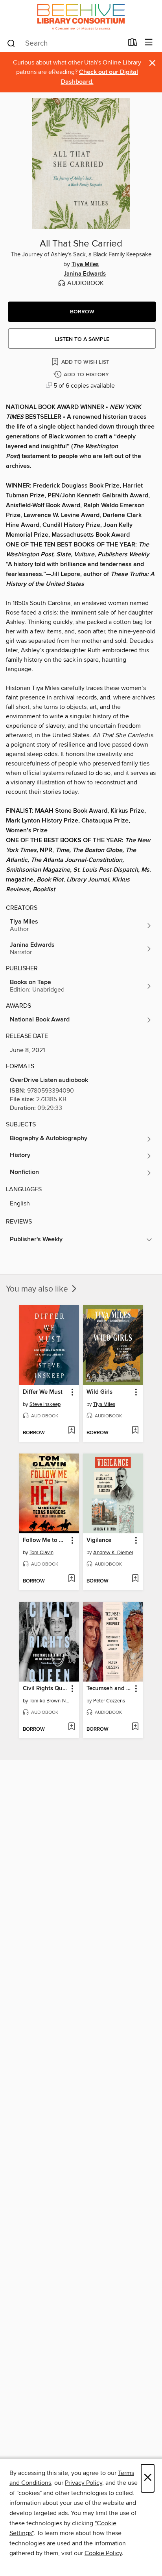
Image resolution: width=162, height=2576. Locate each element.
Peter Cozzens (109, 1701)
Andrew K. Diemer (113, 1553)
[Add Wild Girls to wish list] (135, 1431)
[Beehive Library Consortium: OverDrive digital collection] (81, 17)
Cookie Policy (103, 2553)
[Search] (11, 43)
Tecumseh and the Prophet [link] (109, 1689)
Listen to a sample (82, 339)
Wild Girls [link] (99, 1392)
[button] (82, 312)
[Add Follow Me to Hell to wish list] (71, 1579)
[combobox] (65, 43)
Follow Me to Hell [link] (45, 1540)
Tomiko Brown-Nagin (50, 1701)
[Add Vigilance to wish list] (135, 1579)
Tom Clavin (41, 1553)
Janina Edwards (85, 274)
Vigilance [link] (99, 1540)
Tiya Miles (85, 265)
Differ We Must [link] (43, 1392)
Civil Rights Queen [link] (45, 1689)
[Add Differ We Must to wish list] (71, 1431)
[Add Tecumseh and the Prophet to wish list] (135, 1727)
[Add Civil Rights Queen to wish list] (71, 1727)
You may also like (38, 1289)
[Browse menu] (149, 43)
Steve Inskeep (45, 1404)
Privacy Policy (84, 2483)
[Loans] (133, 44)
